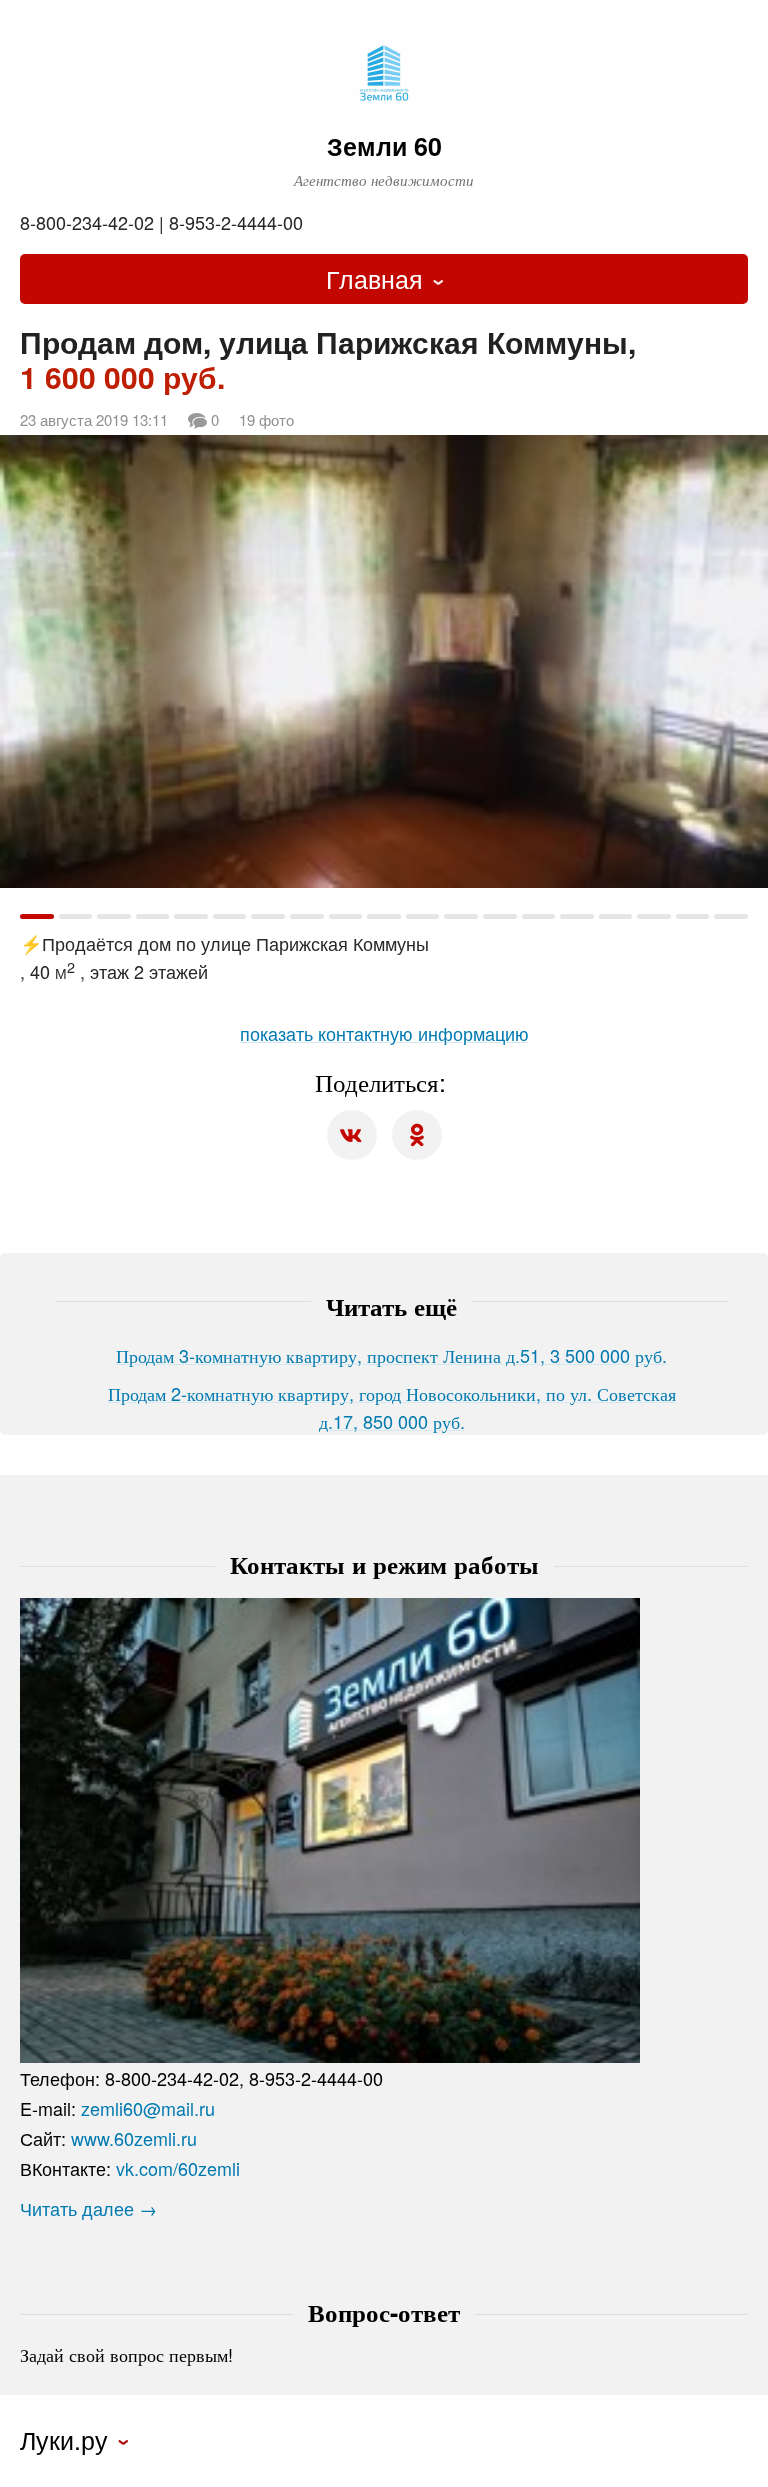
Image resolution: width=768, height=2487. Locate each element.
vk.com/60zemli (178, 2168)
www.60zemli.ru (134, 2138)
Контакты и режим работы (384, 1564)
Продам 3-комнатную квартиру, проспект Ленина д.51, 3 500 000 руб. (391, 1355)
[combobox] (384, 279)
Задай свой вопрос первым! (126, 2354)
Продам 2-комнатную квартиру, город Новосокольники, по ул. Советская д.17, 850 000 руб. (392, 1407)
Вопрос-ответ (384, 2312)
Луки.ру (64, 2440)
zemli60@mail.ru (148, 2108)
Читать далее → (88, 2208)
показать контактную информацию (384, 1033)
